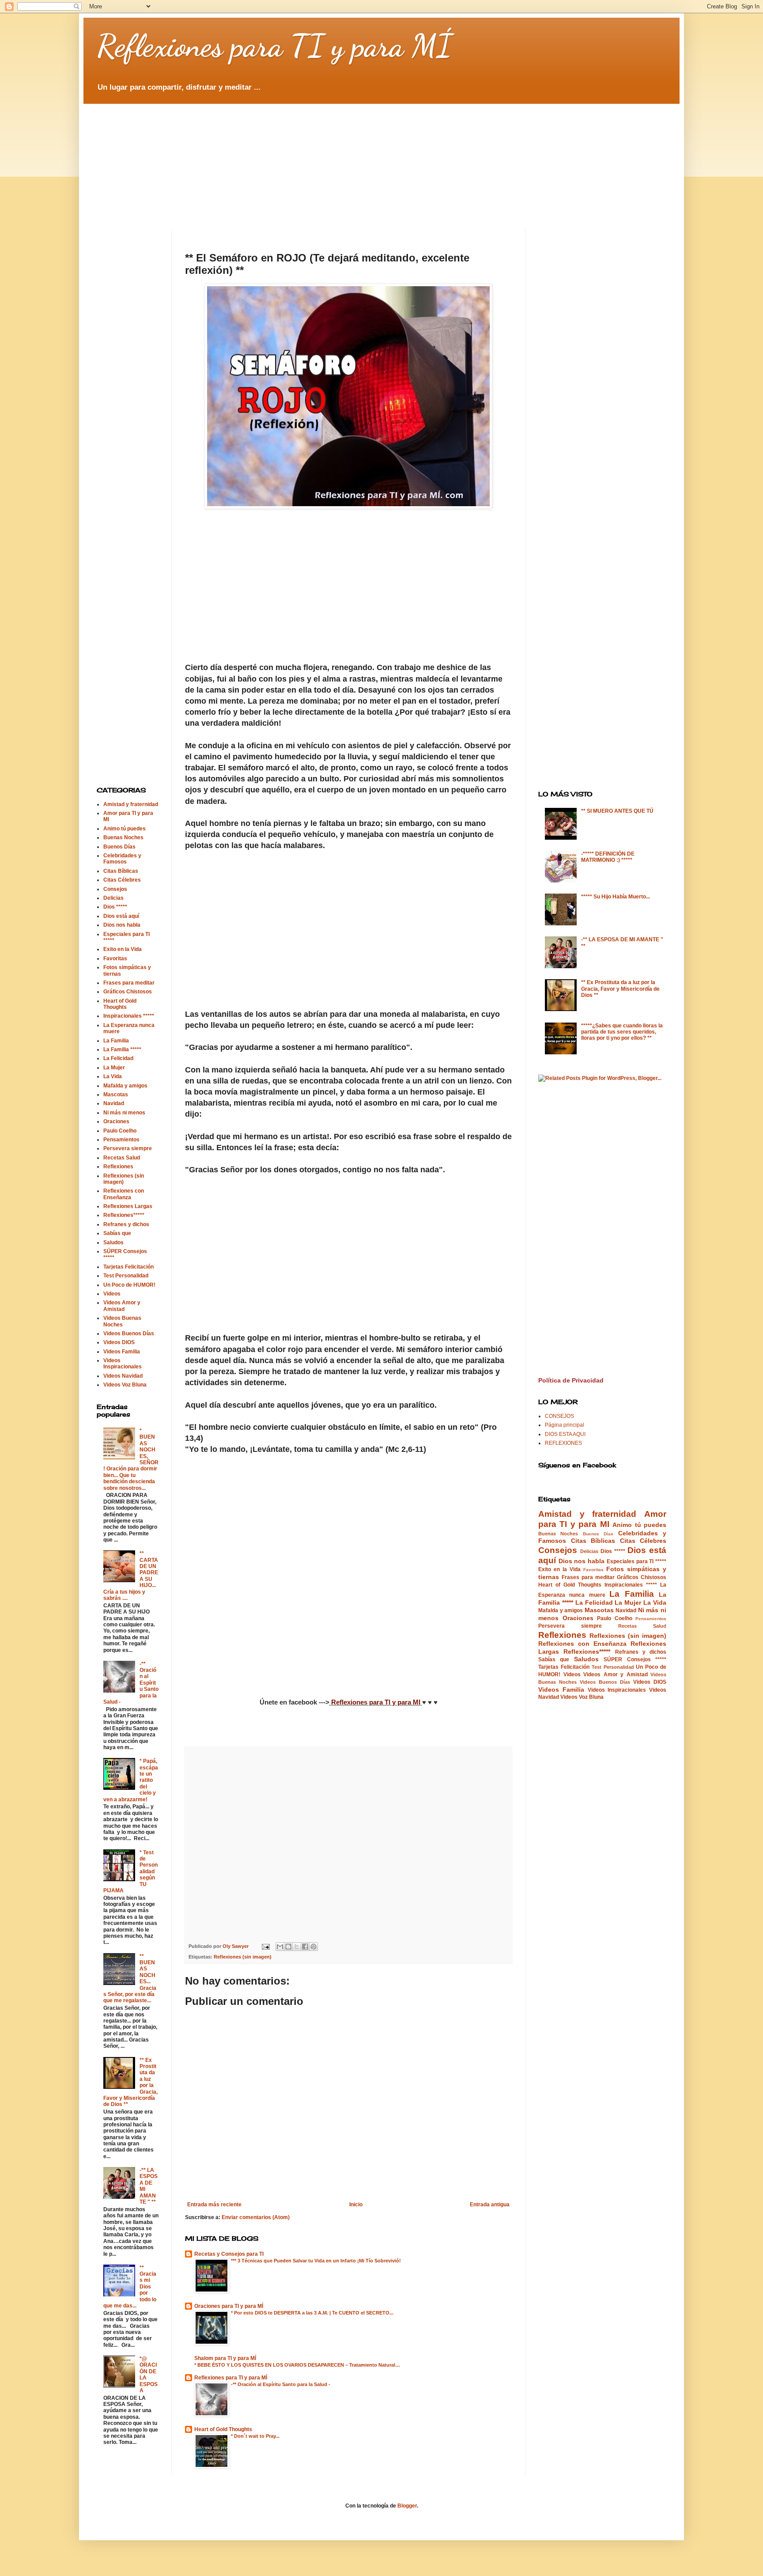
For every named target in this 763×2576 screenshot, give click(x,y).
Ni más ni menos (124, 1113)
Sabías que (117, 1233)
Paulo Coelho (120, 1131)
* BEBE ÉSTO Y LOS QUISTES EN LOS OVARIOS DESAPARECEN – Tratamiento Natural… (297, 2365)
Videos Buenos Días (129, 1333)
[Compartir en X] (297, 1947)
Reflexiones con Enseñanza (124, 1194)
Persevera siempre (128, 1148)
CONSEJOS (559, 1416)
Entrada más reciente (214, 2205)
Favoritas (115, 958)
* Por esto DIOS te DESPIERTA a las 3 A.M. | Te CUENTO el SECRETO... (312, 2313)
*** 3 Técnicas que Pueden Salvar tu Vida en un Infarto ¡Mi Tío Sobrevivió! (316, 2261)
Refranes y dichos (126, 1224)
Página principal (565, 1425)
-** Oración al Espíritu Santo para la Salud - (281, 2384)
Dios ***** (115, 907)
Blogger (407, 2506)
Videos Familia (122, 1352)
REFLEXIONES (563, 1443)
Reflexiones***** (124, 1215)
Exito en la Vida (123, 949)
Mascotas (116, 1095)
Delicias (113, 898)
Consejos (115, 889)
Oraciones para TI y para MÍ (229, 2306)
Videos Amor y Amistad (122, 1306)
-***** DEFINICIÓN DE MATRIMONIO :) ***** (608, 857)
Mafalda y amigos (125, 1086)
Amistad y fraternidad (131, 804)
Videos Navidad (123, 1376)
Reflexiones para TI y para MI (376, 1702)
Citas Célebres (122, 880)
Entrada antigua (490, 2205)
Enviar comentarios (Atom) (256, 2217)
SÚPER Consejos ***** (635, 1659)
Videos (112, 1294)
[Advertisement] (311, 159)
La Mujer (114, 1068)
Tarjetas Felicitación (128, 1267)
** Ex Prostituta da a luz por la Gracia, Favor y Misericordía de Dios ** (620, 989)
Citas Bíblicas (121, 871)
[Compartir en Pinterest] (314, 1947)
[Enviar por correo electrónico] (280, 1947)
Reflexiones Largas (128, 1206)
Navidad (114, 1103)
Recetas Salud (122, 1158)
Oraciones (116, 1121)
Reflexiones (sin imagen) (243, 1957)
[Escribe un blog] (288, 1947)
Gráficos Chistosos (128, 992)
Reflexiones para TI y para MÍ (274, 46)
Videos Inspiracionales (123, 1364)
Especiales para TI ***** (636, 1561)
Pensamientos (121, 1140)
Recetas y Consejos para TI (229, 2254)
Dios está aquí (121, 916)
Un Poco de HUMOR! (129, 1285)
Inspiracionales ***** (129, 1016)
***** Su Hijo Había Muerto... (616, 897)
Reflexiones (118, 1167)
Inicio (356, 2205)
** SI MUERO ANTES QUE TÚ (617, 811)
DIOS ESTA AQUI (565, 1434)
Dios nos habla (122, 925)
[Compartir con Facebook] (305, 1947)
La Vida (113, 1076)
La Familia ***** (122, 1049)
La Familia (116, 1041)
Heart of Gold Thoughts (223, 2429)
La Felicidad (118, 1058)
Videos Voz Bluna (125, 1385)
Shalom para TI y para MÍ (225, 2358)
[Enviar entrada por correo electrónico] (265, 1946)
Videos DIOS (119, 1342)
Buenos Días (119, 847)
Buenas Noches (123, 837)
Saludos (113, 1243)
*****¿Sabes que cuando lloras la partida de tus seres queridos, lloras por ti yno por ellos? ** (622, 1032)
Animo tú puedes (125, 829)
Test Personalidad (126, 1276)
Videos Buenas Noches (122, 1321)
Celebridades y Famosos (122, 859)
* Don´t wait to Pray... (255, 2436)
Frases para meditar (129, 983)
